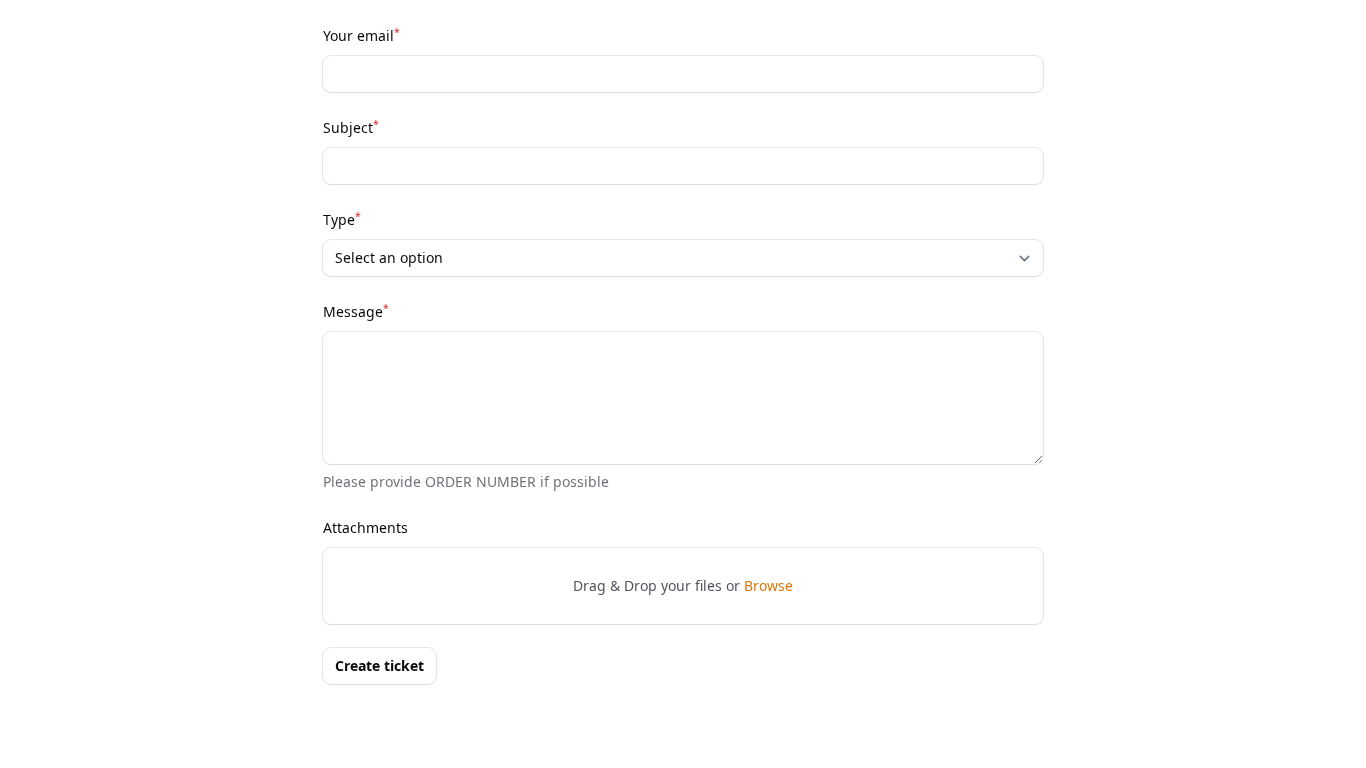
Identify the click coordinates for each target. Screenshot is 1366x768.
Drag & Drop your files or (683, 585)
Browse (768, 585)
